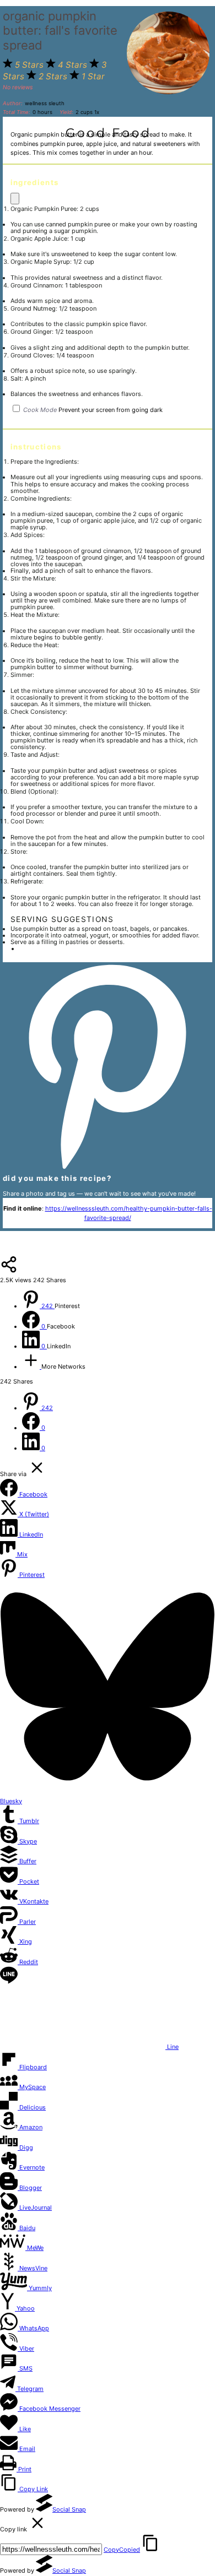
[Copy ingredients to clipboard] (15, 199)
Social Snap (69, 2509)
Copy (122, 2550)
